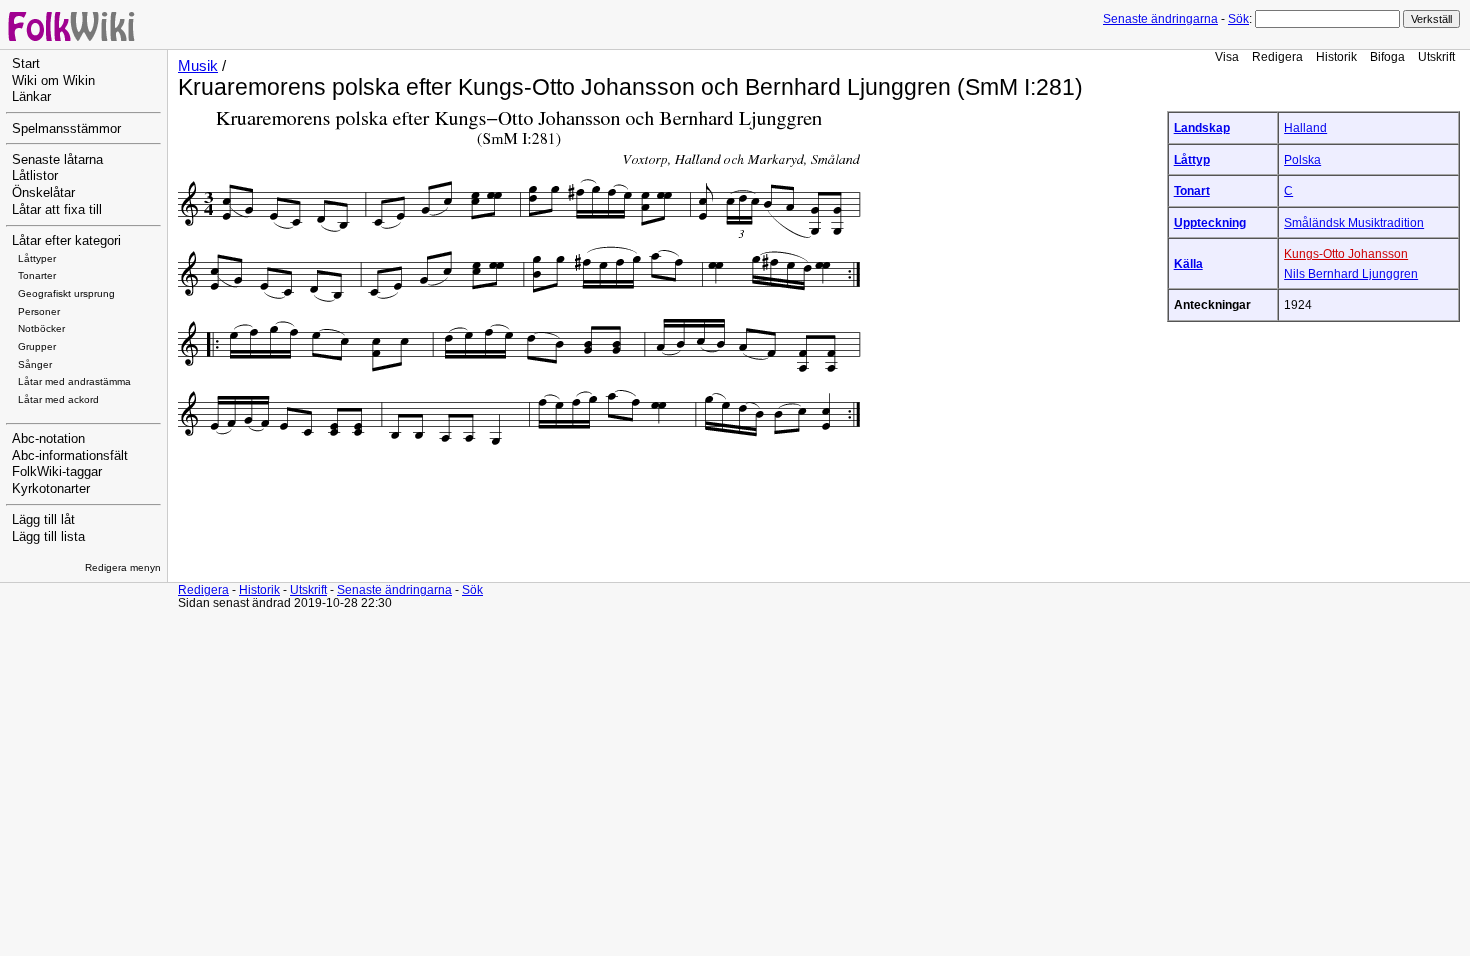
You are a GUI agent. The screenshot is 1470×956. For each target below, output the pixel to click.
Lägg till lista (48, 537)
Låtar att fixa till (57, 210)
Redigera (1277, 56)
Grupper (37, 346)
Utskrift (1436, 56)
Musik (198, 66)
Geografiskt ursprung (66, 293)
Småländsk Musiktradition (1354, 222)
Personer (39, 311)
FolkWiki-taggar (57, 472)
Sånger (35, 364)
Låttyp (1192, 159)
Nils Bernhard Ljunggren (1351, 273)
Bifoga (1387, 56)
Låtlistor (35, 176)
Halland (1305, 127)
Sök (1238, 19)
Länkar (31, 97)
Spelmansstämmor (66, 129)
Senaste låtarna (57, 160)
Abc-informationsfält (70, 456)
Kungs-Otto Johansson (1346, 253)
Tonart (1192, 190)
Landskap (1202, 127)
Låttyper (37, 258)
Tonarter (37, 275)
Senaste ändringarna (1160, 19)
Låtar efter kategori (66, 241)
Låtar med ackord (58, 399)
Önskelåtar (43, 193)
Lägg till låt (43, 520)
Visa (1227, 56)
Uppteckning (1210, 222)
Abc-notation (48, 439)
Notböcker (41, 328)
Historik (1336, 56)
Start (26, 64)
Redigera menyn (123, 567)
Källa (1188, 263)
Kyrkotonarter (51, 489)
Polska (1302, 159)
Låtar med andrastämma (74, 381)
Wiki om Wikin (53, 81)
